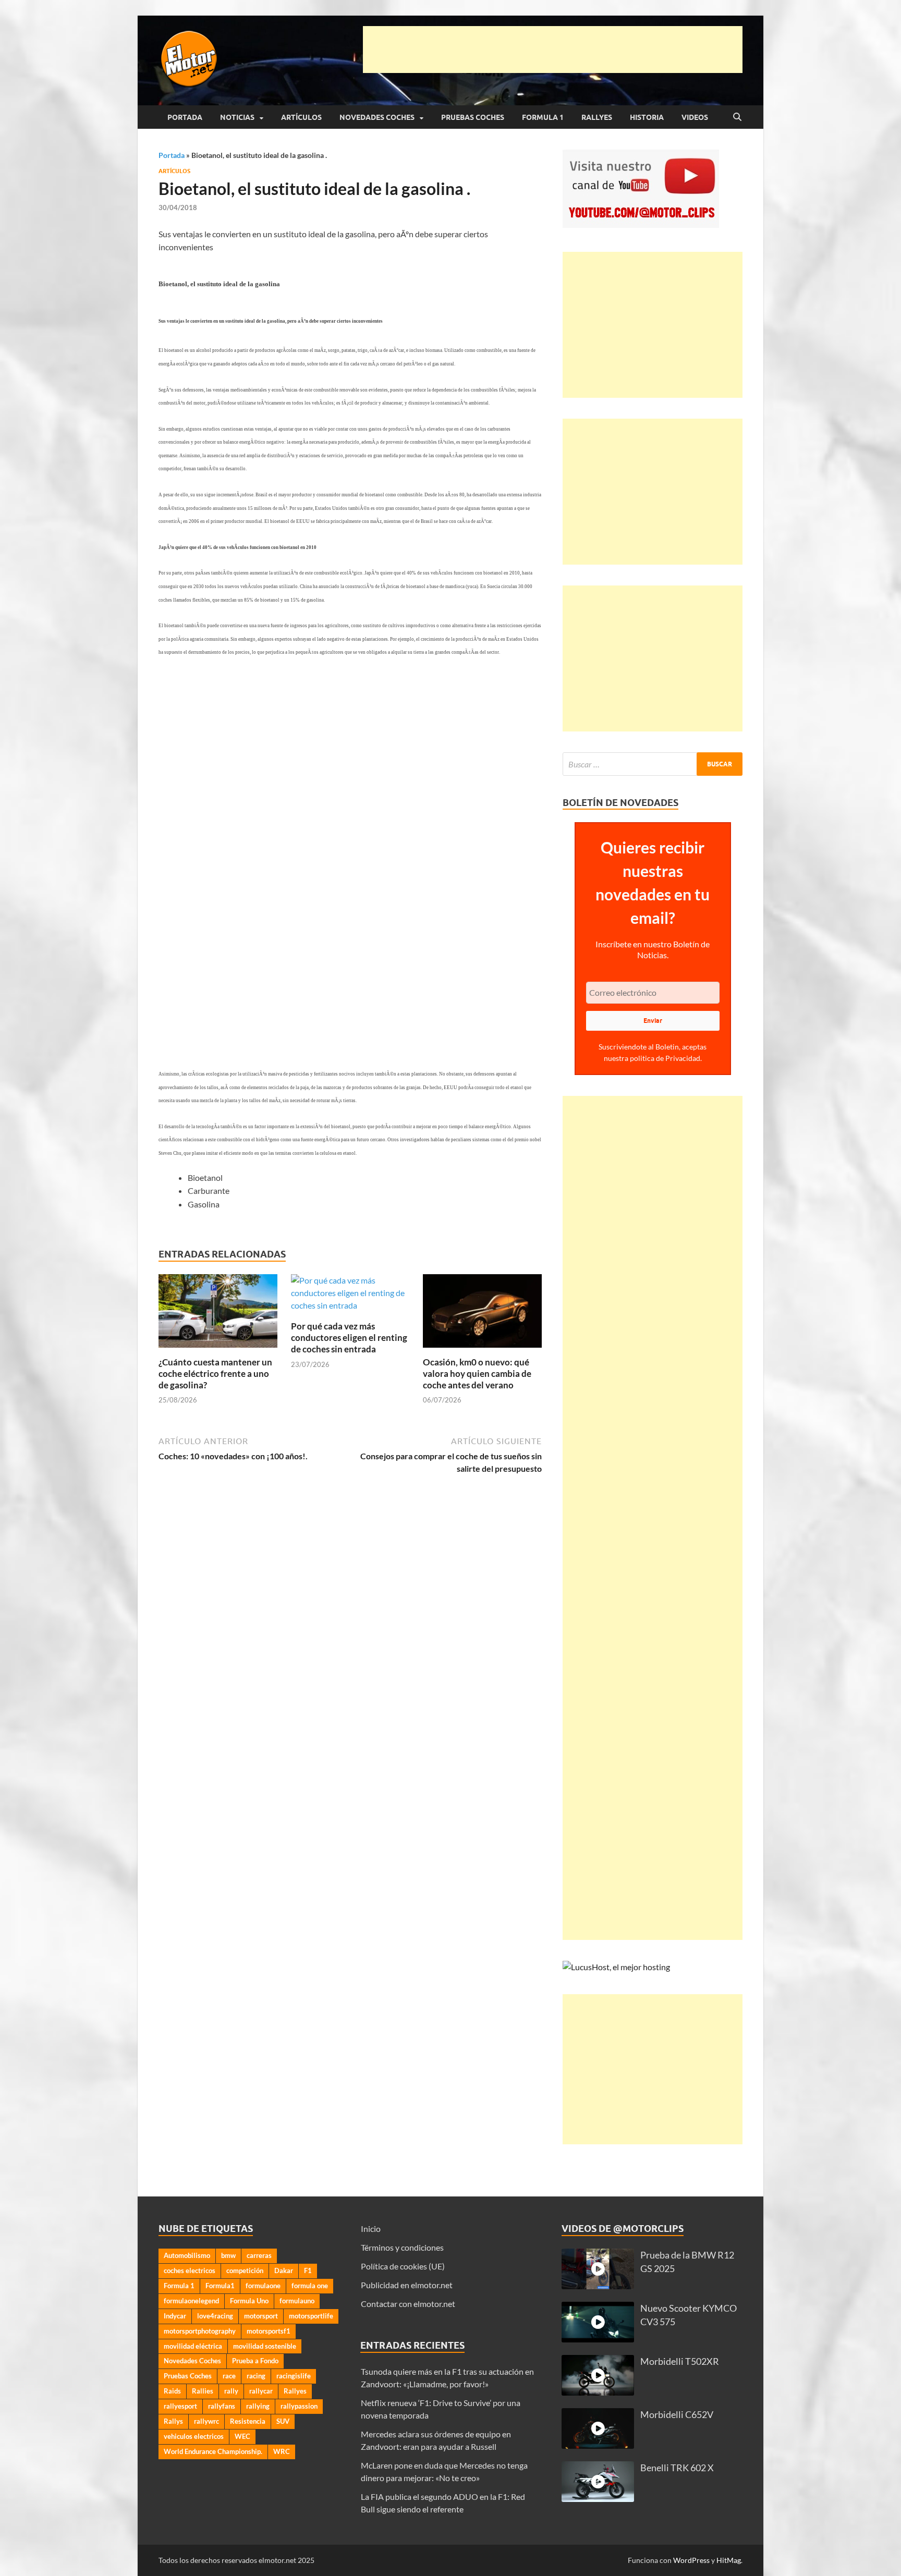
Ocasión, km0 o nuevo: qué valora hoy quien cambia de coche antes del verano (477, 1374)
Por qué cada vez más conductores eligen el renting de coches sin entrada (349, 1338)
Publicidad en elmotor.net (407, 2285)
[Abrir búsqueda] (737, 117)
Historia (647, 117)
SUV (283, 2421)
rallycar (261, 2391)
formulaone (263, 2286)
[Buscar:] (653, 764)
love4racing (215, 2316)
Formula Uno (249, 2301)
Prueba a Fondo (255, 2361)
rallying (258, 2406)
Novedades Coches (377, 117)
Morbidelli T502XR (680, 2361)
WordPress (691, 2560)
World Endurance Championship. (213, 2451)
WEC (242, 2436)
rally (231, 2391)
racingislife (294, 2376)
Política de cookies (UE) (403, 2266)
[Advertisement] (553, 50)
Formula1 (220, 2286)
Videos (695, 117)
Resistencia (248, 2421)
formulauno (297, 2301)
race (229, 2376)
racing (256, 2376)
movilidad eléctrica (193, 2346)
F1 (308, 2270)
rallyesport (180, 2406)
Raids (172, 2391)
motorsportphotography (200, 2331)
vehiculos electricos (194, 2436)
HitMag (729, 2560)
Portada (185, 117)
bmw (228, 2255)
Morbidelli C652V (677, 2415)
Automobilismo (187, 2255)
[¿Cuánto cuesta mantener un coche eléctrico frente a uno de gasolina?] (218, 1314)
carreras (259, 2255)
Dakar (284, 2270)
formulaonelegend (191, 2301)
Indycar (175, 2316)
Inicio (371, 2229)
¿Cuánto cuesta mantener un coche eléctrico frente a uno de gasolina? (215, 1374)
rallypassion (299, 2406)
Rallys (173, 2421)
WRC (282, 2451)
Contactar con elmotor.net (408, 2304)
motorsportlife (311, 2316)
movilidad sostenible (265, 2346)
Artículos (301, 117)
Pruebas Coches (473, 117)
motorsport (261, 2316)
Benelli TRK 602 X (677, 2468)
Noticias (237, 117)
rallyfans (222, 2406)
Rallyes (597, 117)
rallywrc (206, 2421)
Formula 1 (543, 117)
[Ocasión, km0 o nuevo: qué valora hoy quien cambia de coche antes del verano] (482, 1314)
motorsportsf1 (269, 2331)
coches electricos (190, 2270)
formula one (310, 2286)
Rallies (203, 2391)
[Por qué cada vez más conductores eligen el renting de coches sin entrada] (350, 1296)
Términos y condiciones (402, 2247)
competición (245, 2270)
